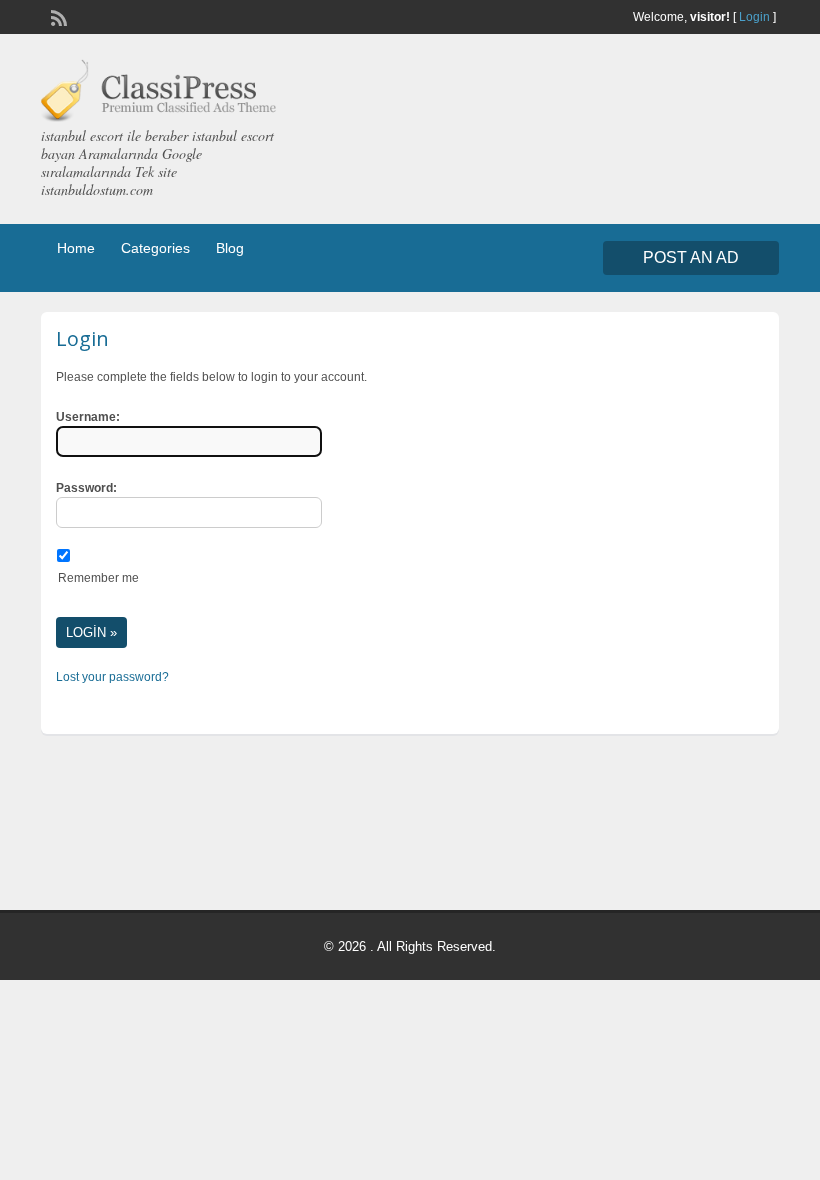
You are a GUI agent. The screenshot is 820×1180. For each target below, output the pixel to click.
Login (754, 17)
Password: (86, 488)
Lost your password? (112, 677)
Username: (88, 417)
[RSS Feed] (57, 16)
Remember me (98, 578)
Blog (230, 248)
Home (76, 248)
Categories (155, 248)
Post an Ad (691, 257)
